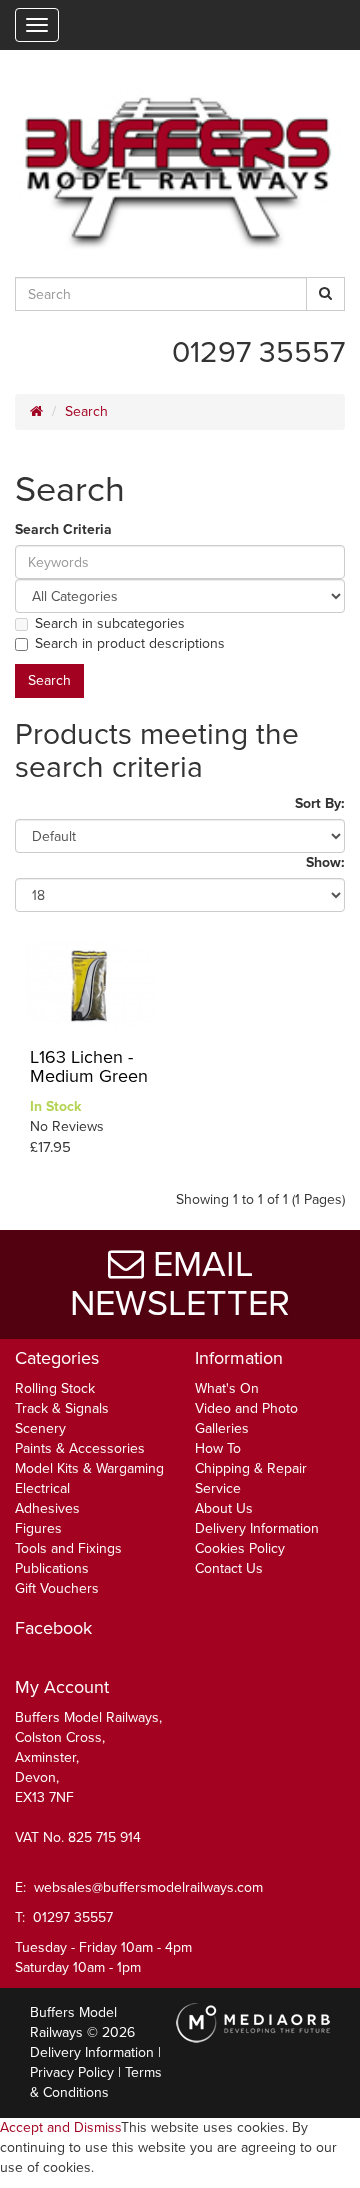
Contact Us (229, 1568)
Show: (325, 862)
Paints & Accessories (80, 1448)
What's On (227, 1388)
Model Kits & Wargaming (89, 1468)
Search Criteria (63, 529)
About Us (224, 1508)
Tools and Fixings (68, 1548)
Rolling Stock (55, 1388)
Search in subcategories (110, 623)
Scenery (40, 1428)
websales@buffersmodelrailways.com (148, 1887)
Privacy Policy (72, 2072)
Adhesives (47, 1508)
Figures (38, 1528)
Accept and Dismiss (60, 2127)
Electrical (42, 1488)
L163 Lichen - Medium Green (89, 1067)
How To (218, 1448)
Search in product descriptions (130, 643)
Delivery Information (257, 1528)
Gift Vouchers (57, 1588)
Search (86, 411)
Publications (52, 1568)
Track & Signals (62, 1408)
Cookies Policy (240, 1548)
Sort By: (320, 803)
